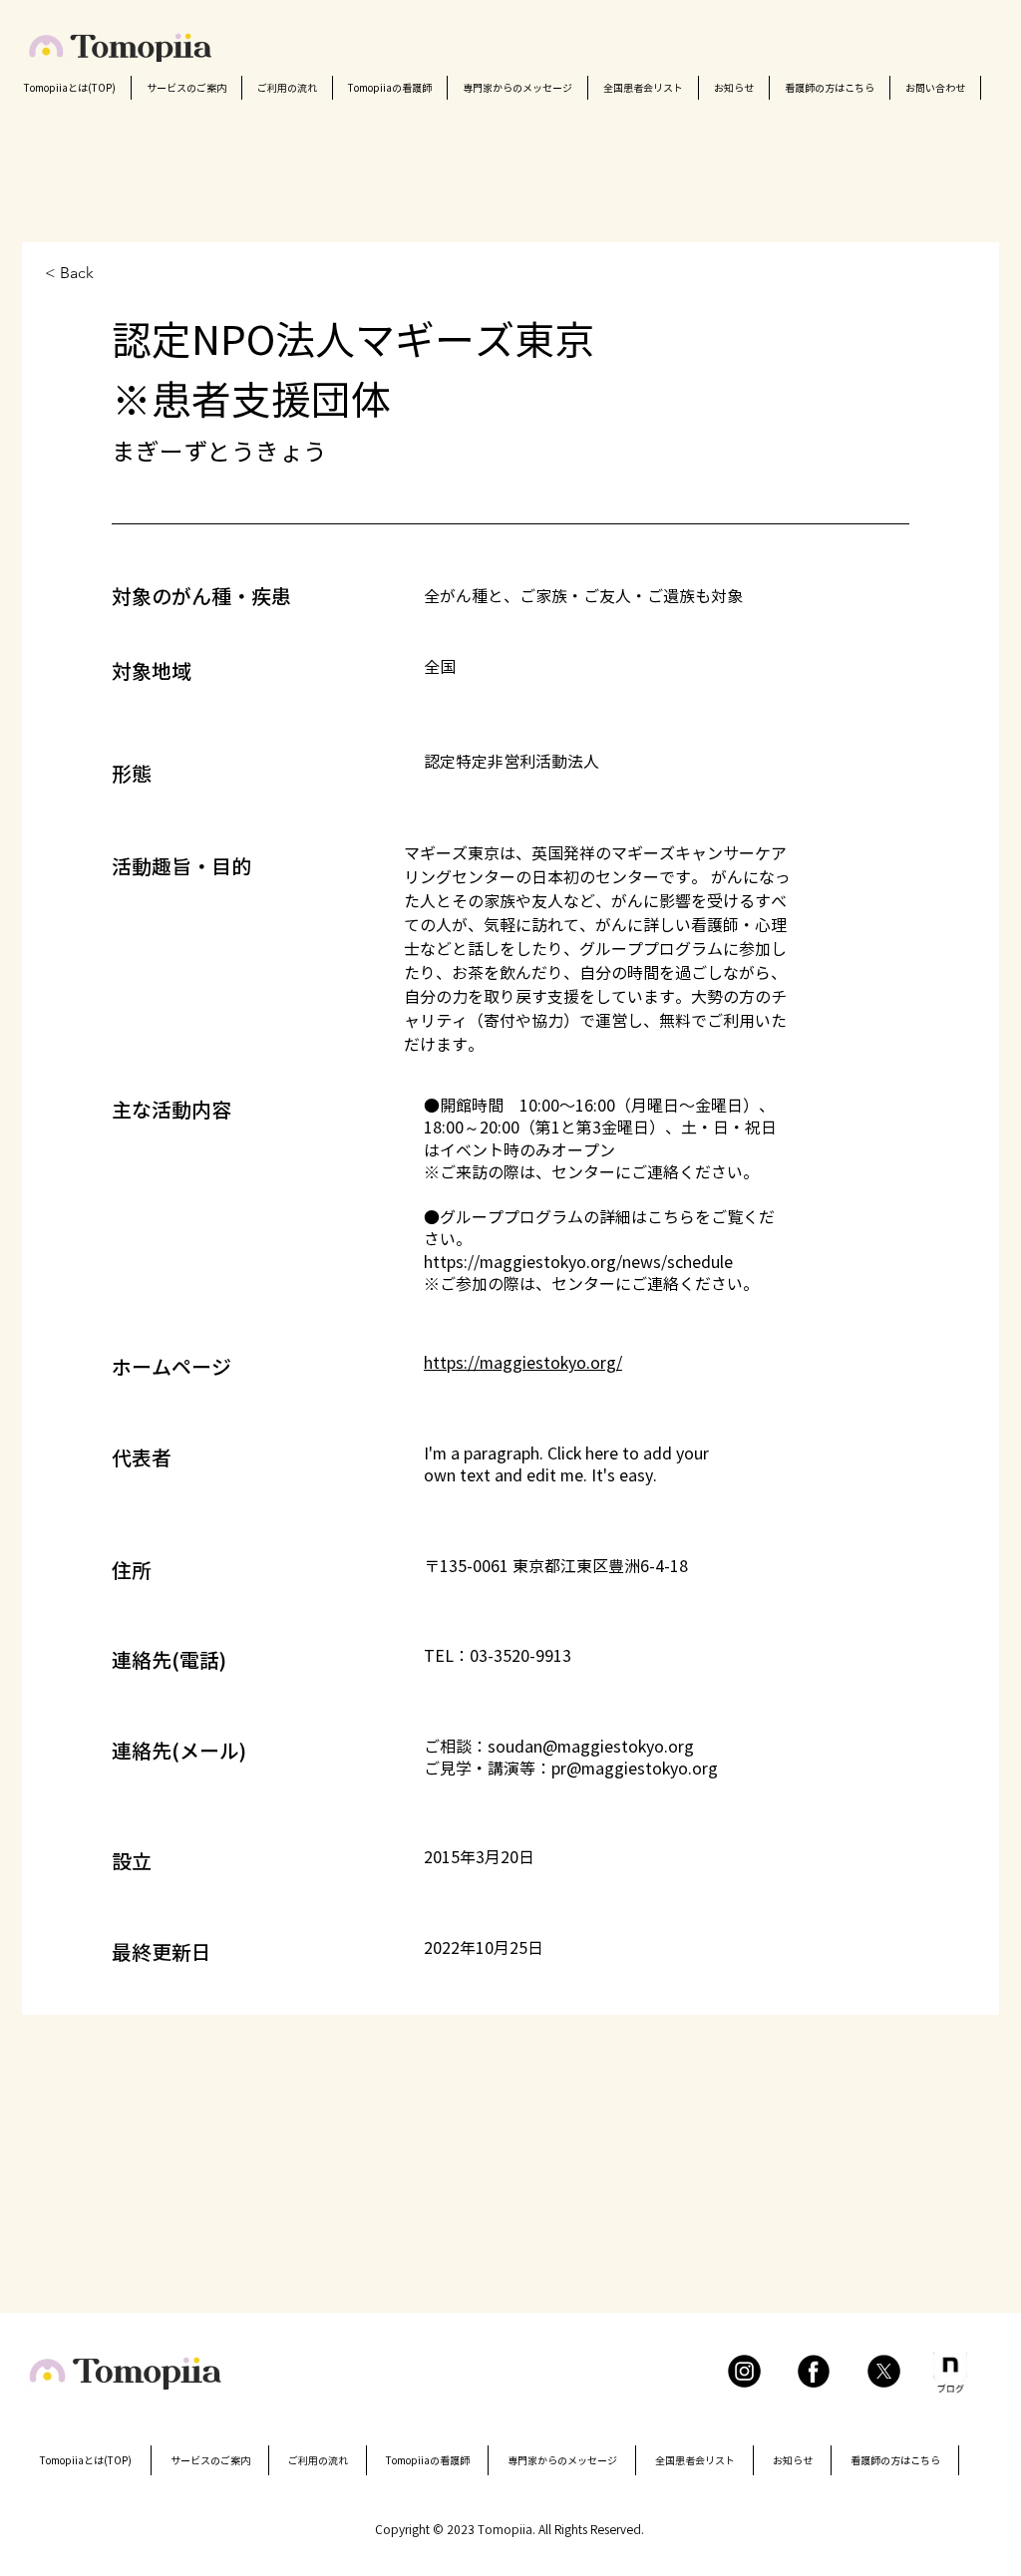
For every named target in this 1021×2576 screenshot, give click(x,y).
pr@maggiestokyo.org (635, 1769)
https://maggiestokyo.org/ (523, 1363)
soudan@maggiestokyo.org (591, 1747)
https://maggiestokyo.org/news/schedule (578, 1262)
